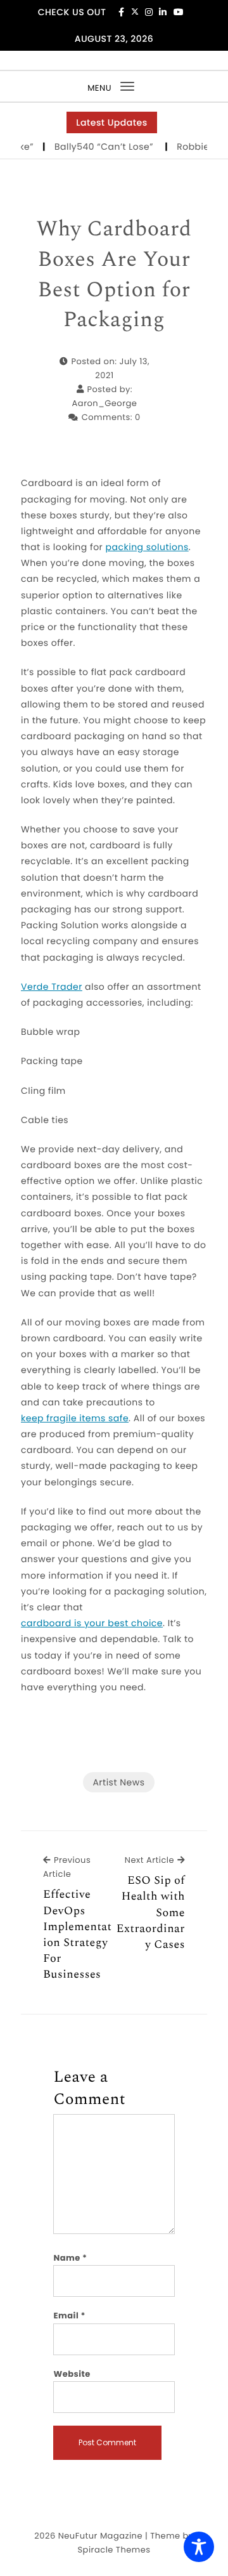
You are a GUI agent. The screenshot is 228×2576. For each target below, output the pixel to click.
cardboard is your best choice (92, 1623)
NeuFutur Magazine (100, 2536)
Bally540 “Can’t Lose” (100, 147)
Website (72, 2374)
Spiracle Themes (114, 2550)
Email (69, 2316)
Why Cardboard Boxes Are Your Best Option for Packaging (114, 275)
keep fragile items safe (75, 1418)
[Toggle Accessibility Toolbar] (199, 2547)
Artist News (118, 1782)
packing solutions (147, 547)
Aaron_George (105, 403)
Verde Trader (52, 987)
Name (70, 2258)
